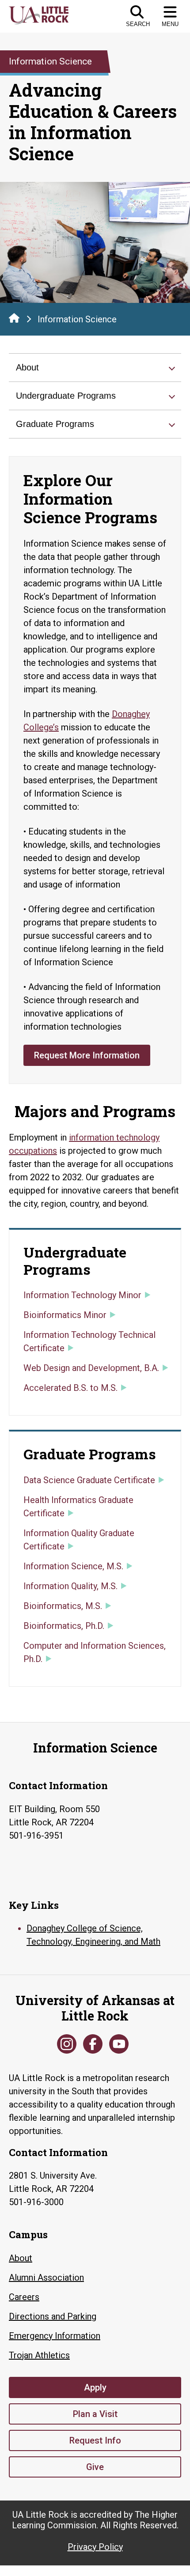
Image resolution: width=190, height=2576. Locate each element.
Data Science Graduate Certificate (89, 1480)
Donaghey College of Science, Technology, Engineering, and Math (93, 1935)
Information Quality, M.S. (70, 1586)
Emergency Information (55, 2336)
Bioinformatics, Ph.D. (64, 1626)
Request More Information (87, 1055)
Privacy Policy (95, 2547)
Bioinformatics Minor (65, 1315)
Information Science (77, 319)
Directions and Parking (53, 2316)
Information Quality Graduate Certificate (79, 1540)
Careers (24, 2297)
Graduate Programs (55, 424)
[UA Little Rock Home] (14, 318)
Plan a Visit (95, 2414)
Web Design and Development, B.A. (91, 1368)
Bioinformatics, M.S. (63, 1606)
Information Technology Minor (82, 1295)
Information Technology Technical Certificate (89, 1341)
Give (95, 2467)
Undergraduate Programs (66, 396)
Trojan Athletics (39, 2355)
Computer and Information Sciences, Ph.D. (95, 1652)
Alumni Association (46, 2278)
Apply (95, 2387)
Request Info (95, 2440)
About (27, 367)
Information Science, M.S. (73, 1566)
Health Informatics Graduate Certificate (78, 1507)
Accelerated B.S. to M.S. (70, 1388)
